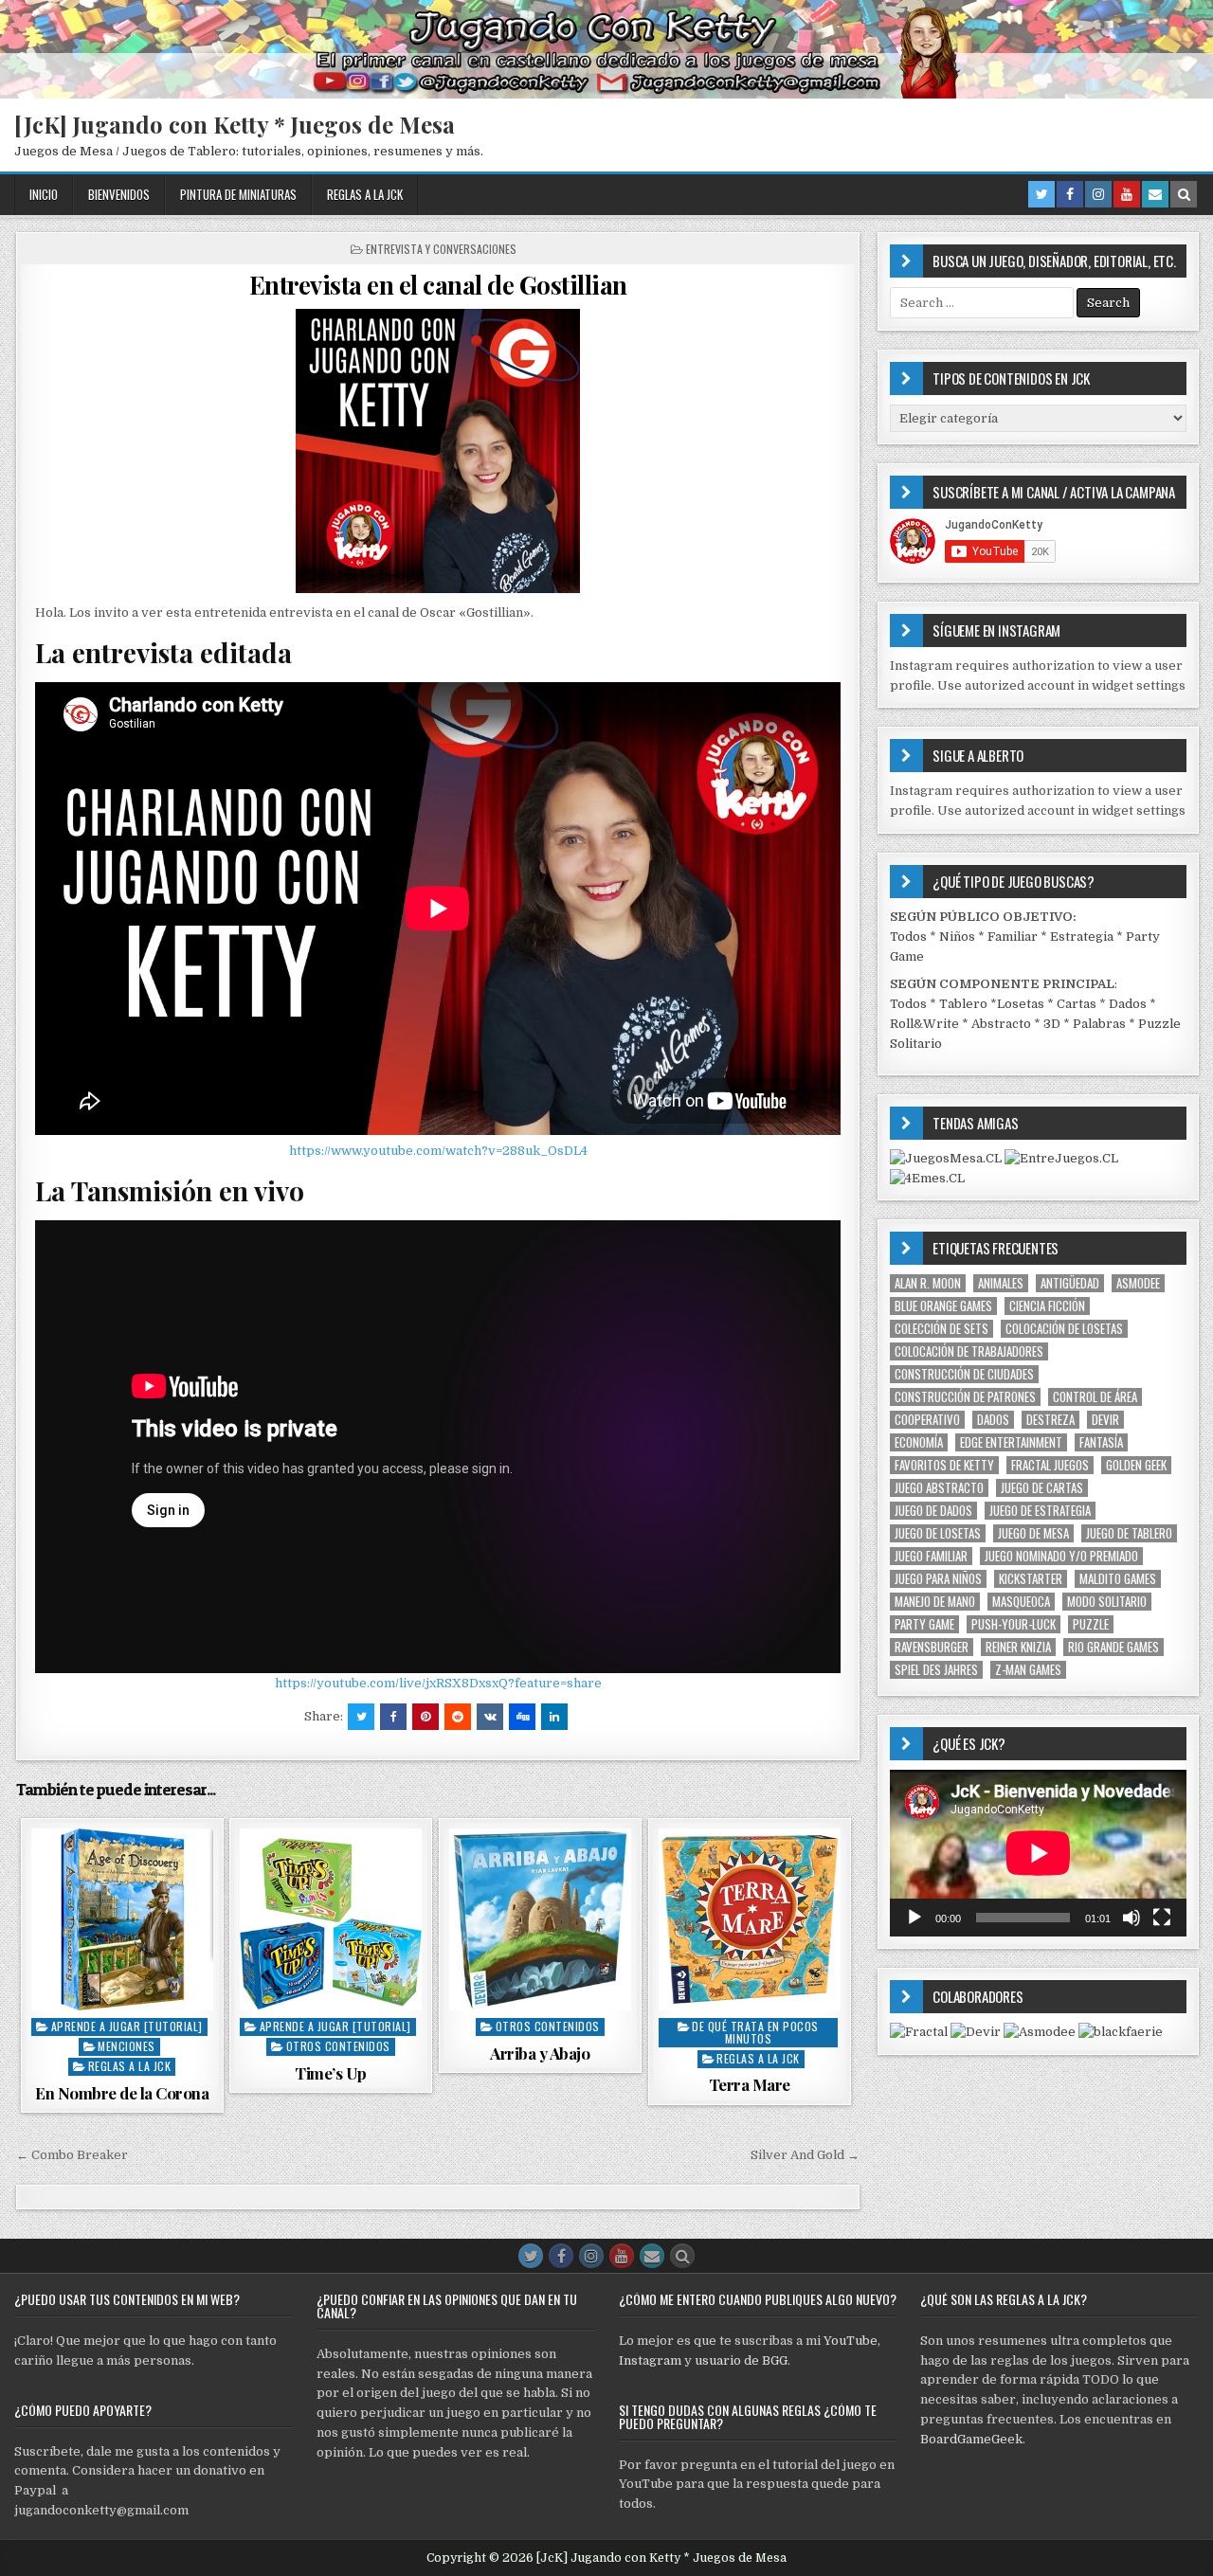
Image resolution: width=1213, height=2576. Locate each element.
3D (1052, 1024)
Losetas (1021, 1004)
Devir (1105, 1420)
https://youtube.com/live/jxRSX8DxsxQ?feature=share (438, 1683)
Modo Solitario (1107, 1602)
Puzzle (1091, 1624)
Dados (1128, 1004)
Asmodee (1138, 1283)
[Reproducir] (914, 1918)
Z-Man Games (1028, 1670)
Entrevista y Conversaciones (441, 249)
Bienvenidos (119, 194)
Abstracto (1001, 1024)
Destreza (1050, 1420)
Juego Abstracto (939, 1488)
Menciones (127, 2046)
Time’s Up (331, 2073)
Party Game (924, 1624)
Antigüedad (1070, 1283)
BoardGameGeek (971, 2439)
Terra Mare (750, 2084)
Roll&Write (924, 1024)
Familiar (1013, 937)
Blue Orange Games (943, 1306)
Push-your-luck (1014, 1624)
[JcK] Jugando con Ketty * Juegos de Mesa (235, 124)
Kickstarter (1031, 1579)
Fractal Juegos (1050, 1465)
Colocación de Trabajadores (969, 1351)
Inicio (44, 194)
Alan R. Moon (928, 1283)
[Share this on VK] (490, 1717)
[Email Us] (1155, 194)
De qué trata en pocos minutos (755, 2032)
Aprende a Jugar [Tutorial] (127, 2026)
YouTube (851, 2341)
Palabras (1099, 1024)
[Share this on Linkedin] (554, 1717)
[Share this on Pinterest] (425, 1717)
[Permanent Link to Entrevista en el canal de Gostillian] (438, 451)
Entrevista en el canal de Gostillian (438, 285)
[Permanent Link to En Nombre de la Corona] (122, 1919)
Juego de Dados (933, 1511)
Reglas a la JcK (365, 194)
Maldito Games (1118, 1579)
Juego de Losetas (938, 1533)
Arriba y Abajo (540, 2053)
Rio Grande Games (1113, 1647)
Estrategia (1082, 937)
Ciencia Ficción (1047, 1306)
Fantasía (1101, 1442)
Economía (919, 1442)
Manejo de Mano (935, 1602)
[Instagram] (1098, 194)
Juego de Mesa (1033, 1533)
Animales (1001, 1283)
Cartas (1077, 1004)
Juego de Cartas (1042, 1488)
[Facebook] (1070, 194)
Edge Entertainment (1011, 1442)
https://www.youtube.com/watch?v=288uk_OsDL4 (438, 1151)
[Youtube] (1127, 194)
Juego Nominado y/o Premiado (1061, 1556)
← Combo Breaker (72, 2155)
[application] (1038, 1853)
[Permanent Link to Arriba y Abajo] (540, 1919)
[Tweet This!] (361, 1717)
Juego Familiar (931, 1556)
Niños (957, 937)
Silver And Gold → (805, 2155)
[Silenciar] (1132, 1918)
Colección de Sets (941, 1329)
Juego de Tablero (1129, 1533)
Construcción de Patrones (965, 1397)
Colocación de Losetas (1064, 1329)
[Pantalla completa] (1162, 1918)
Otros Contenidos (338, 2046)
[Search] (1184, 194)
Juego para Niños (938, 1579)
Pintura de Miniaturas (238, 194)
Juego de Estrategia (1040, 1511)
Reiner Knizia (1018, 1647)
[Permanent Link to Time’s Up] (331, 1919)
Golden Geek (1136, 1465)
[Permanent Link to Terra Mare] (750, 1919)
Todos (908, 937)
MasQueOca (1021, 1602)
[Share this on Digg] (522, 1717)
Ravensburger (932, 1647)
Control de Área (1095, 1397)
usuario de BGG (741, 2360)
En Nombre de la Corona (122, 2093)
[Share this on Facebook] (393, 1717)
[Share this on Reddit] (458, 1717)
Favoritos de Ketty (944, 1465)
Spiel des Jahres (936, 1670)
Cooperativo (927, 1420)
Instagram (650, 2360)
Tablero (963, 1004)
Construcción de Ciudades (964, 1374)
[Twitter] (1041, 194)
